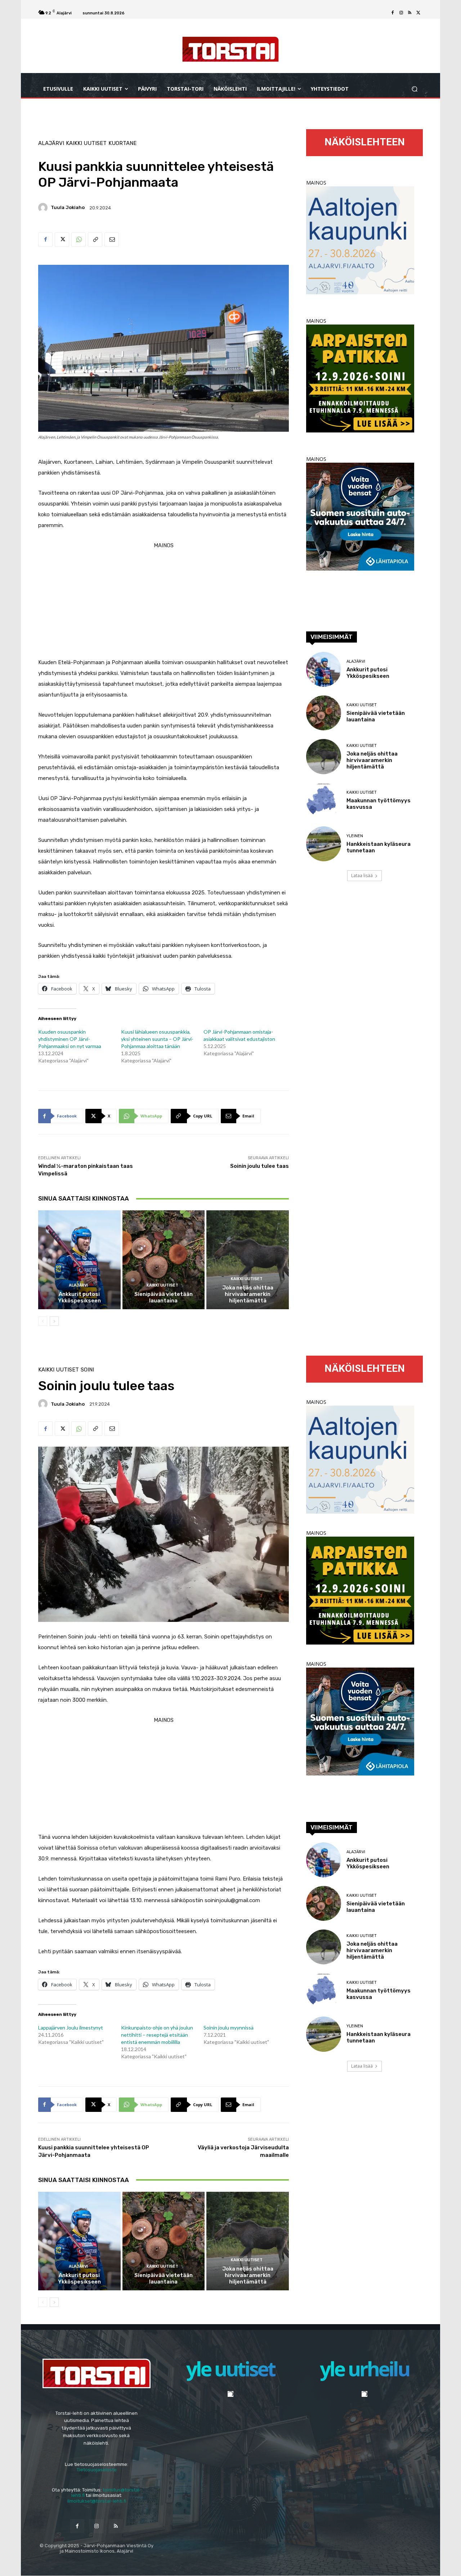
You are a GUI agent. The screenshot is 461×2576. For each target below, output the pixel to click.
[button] (414, 89)
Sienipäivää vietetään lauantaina (164, 1297)
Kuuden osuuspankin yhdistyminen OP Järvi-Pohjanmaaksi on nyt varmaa (70, 1039)
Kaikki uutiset (86, 143)
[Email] (112, 240)
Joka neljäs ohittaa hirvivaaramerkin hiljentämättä (248, 1294)
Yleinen (355, 836)
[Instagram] (401, 13)
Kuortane (122, 143)
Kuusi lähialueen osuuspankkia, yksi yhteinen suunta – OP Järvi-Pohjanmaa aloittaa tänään (157, 1039)
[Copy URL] (95, 240)
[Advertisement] (164, 601)
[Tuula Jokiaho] (44, 208)
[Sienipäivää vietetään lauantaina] (164, 1260)
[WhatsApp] (79, 240)
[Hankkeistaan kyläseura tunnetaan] (324, 844)
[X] (419, 13)
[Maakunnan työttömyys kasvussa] (324, 800)
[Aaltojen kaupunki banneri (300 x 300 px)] (360, 292)
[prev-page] (43, 1321)
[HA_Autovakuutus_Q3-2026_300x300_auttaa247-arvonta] (360, 569)
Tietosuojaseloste (97, 2470)
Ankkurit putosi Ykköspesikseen (79, 1297)
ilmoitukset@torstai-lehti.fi (97, 2501)
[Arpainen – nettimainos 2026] (360, 430)
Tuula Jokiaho (68, 207)
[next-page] (54, 1321)
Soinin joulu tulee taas (259, 1166)
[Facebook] (393, 13)
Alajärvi (51, 143)
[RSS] (410, 13)
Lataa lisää (362, 876)
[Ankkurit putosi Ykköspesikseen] (79, 1260)
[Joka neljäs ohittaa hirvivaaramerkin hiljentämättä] (248, 1260)
